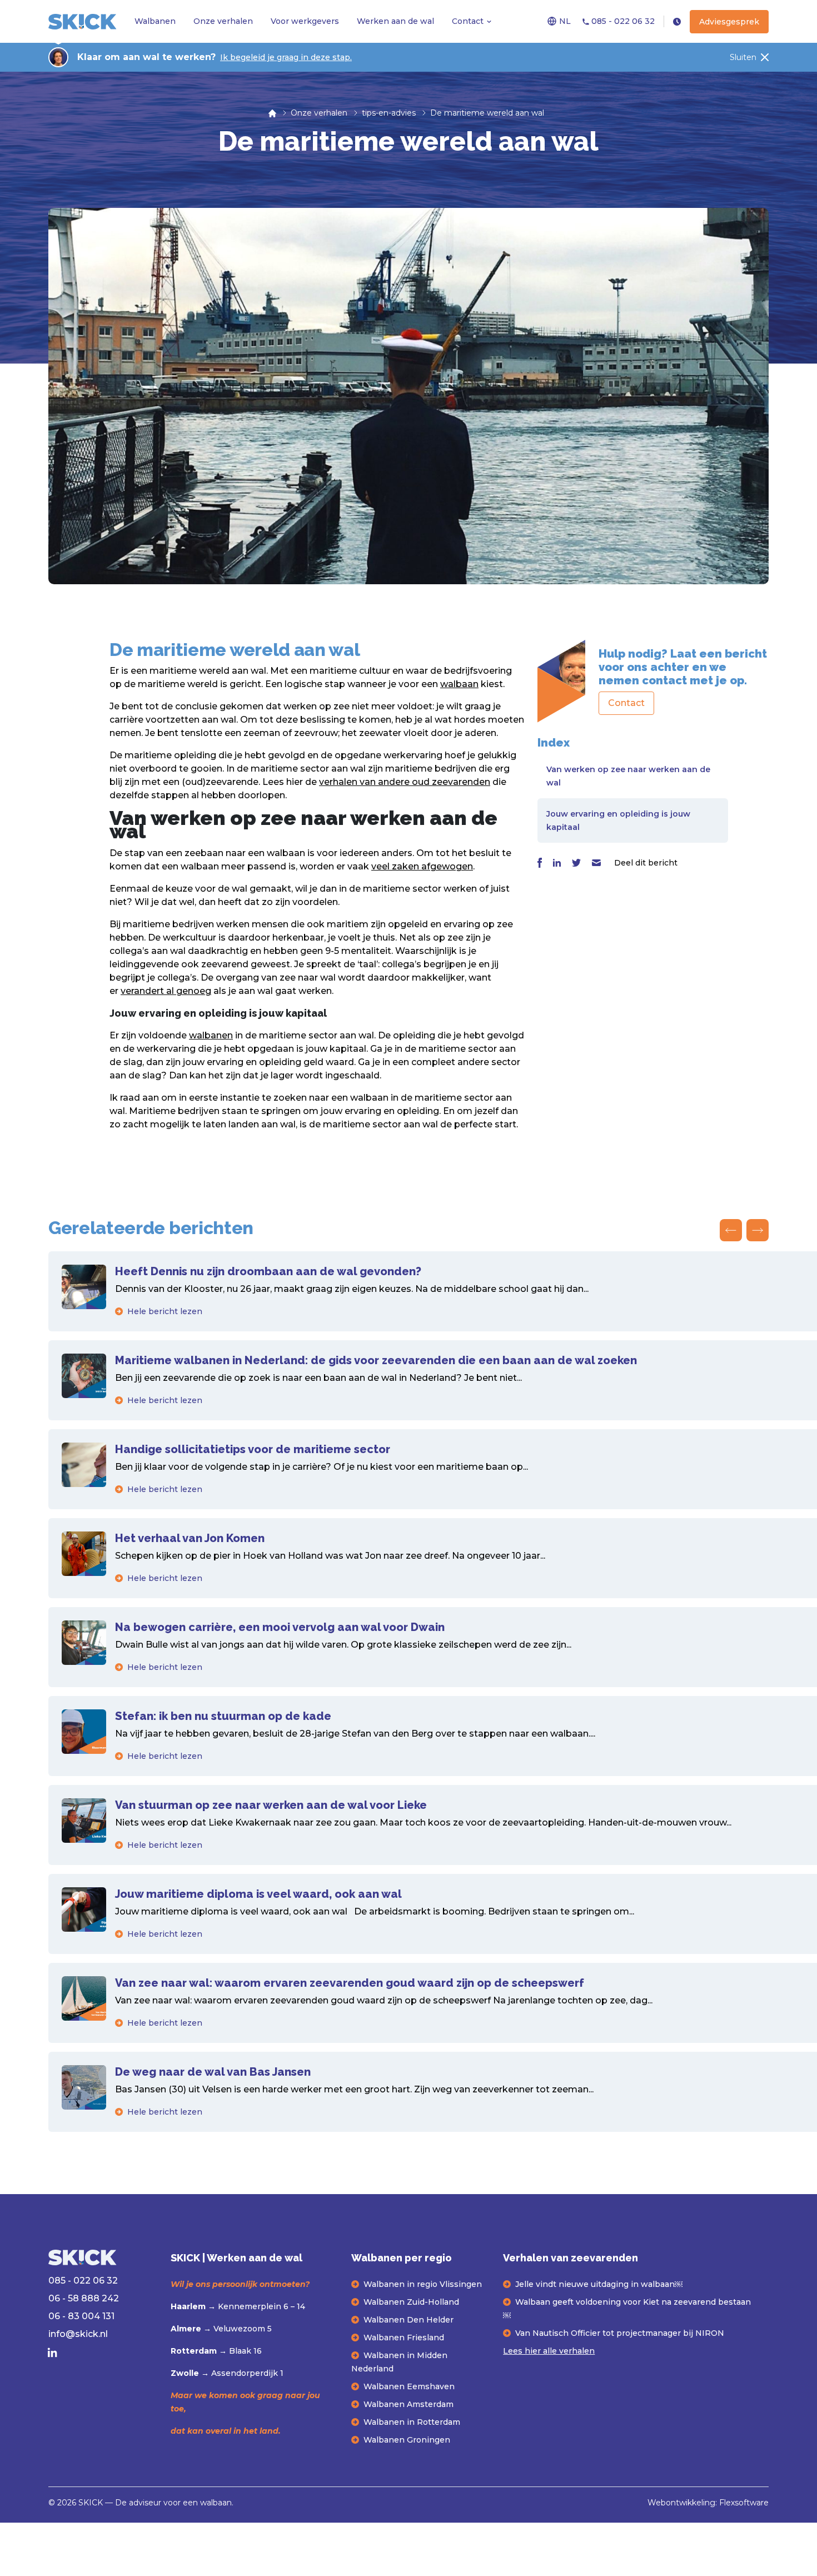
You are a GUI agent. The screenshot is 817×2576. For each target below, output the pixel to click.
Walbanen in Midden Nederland (399, 2362)
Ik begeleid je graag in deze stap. (286, 57)
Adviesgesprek (729, 22)
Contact (468, 21)
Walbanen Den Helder (409, 2320)
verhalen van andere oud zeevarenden (405, 782)
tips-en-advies (389, 113)
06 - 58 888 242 (84, 2298)
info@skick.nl (78, 2334)
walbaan (459, 684)
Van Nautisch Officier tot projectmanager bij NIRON (620, 2333)
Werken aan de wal (395, 21)
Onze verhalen (223, 21)
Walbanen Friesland (404, 2338)
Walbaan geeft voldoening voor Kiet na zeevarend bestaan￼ (627, 2309)
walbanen (211, 1035)
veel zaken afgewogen (422, 866)
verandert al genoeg (166, 991)
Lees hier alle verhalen (549, 2351)
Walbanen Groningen (407, 2440)
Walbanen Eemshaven (409, 2386)
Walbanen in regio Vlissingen (423, 2284)
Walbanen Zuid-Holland (411, 2302)
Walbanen (155, 21)
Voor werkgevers (305, 21)
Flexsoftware (744, 2503)
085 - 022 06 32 (622, 21)
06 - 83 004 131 (81, 2316)
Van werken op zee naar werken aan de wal (628, 776)
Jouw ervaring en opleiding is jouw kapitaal (618, 820)
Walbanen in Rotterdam (412, 2422)
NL (565, 21)
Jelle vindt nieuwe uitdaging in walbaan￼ (599, 2284)
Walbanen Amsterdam (409, 2404)
